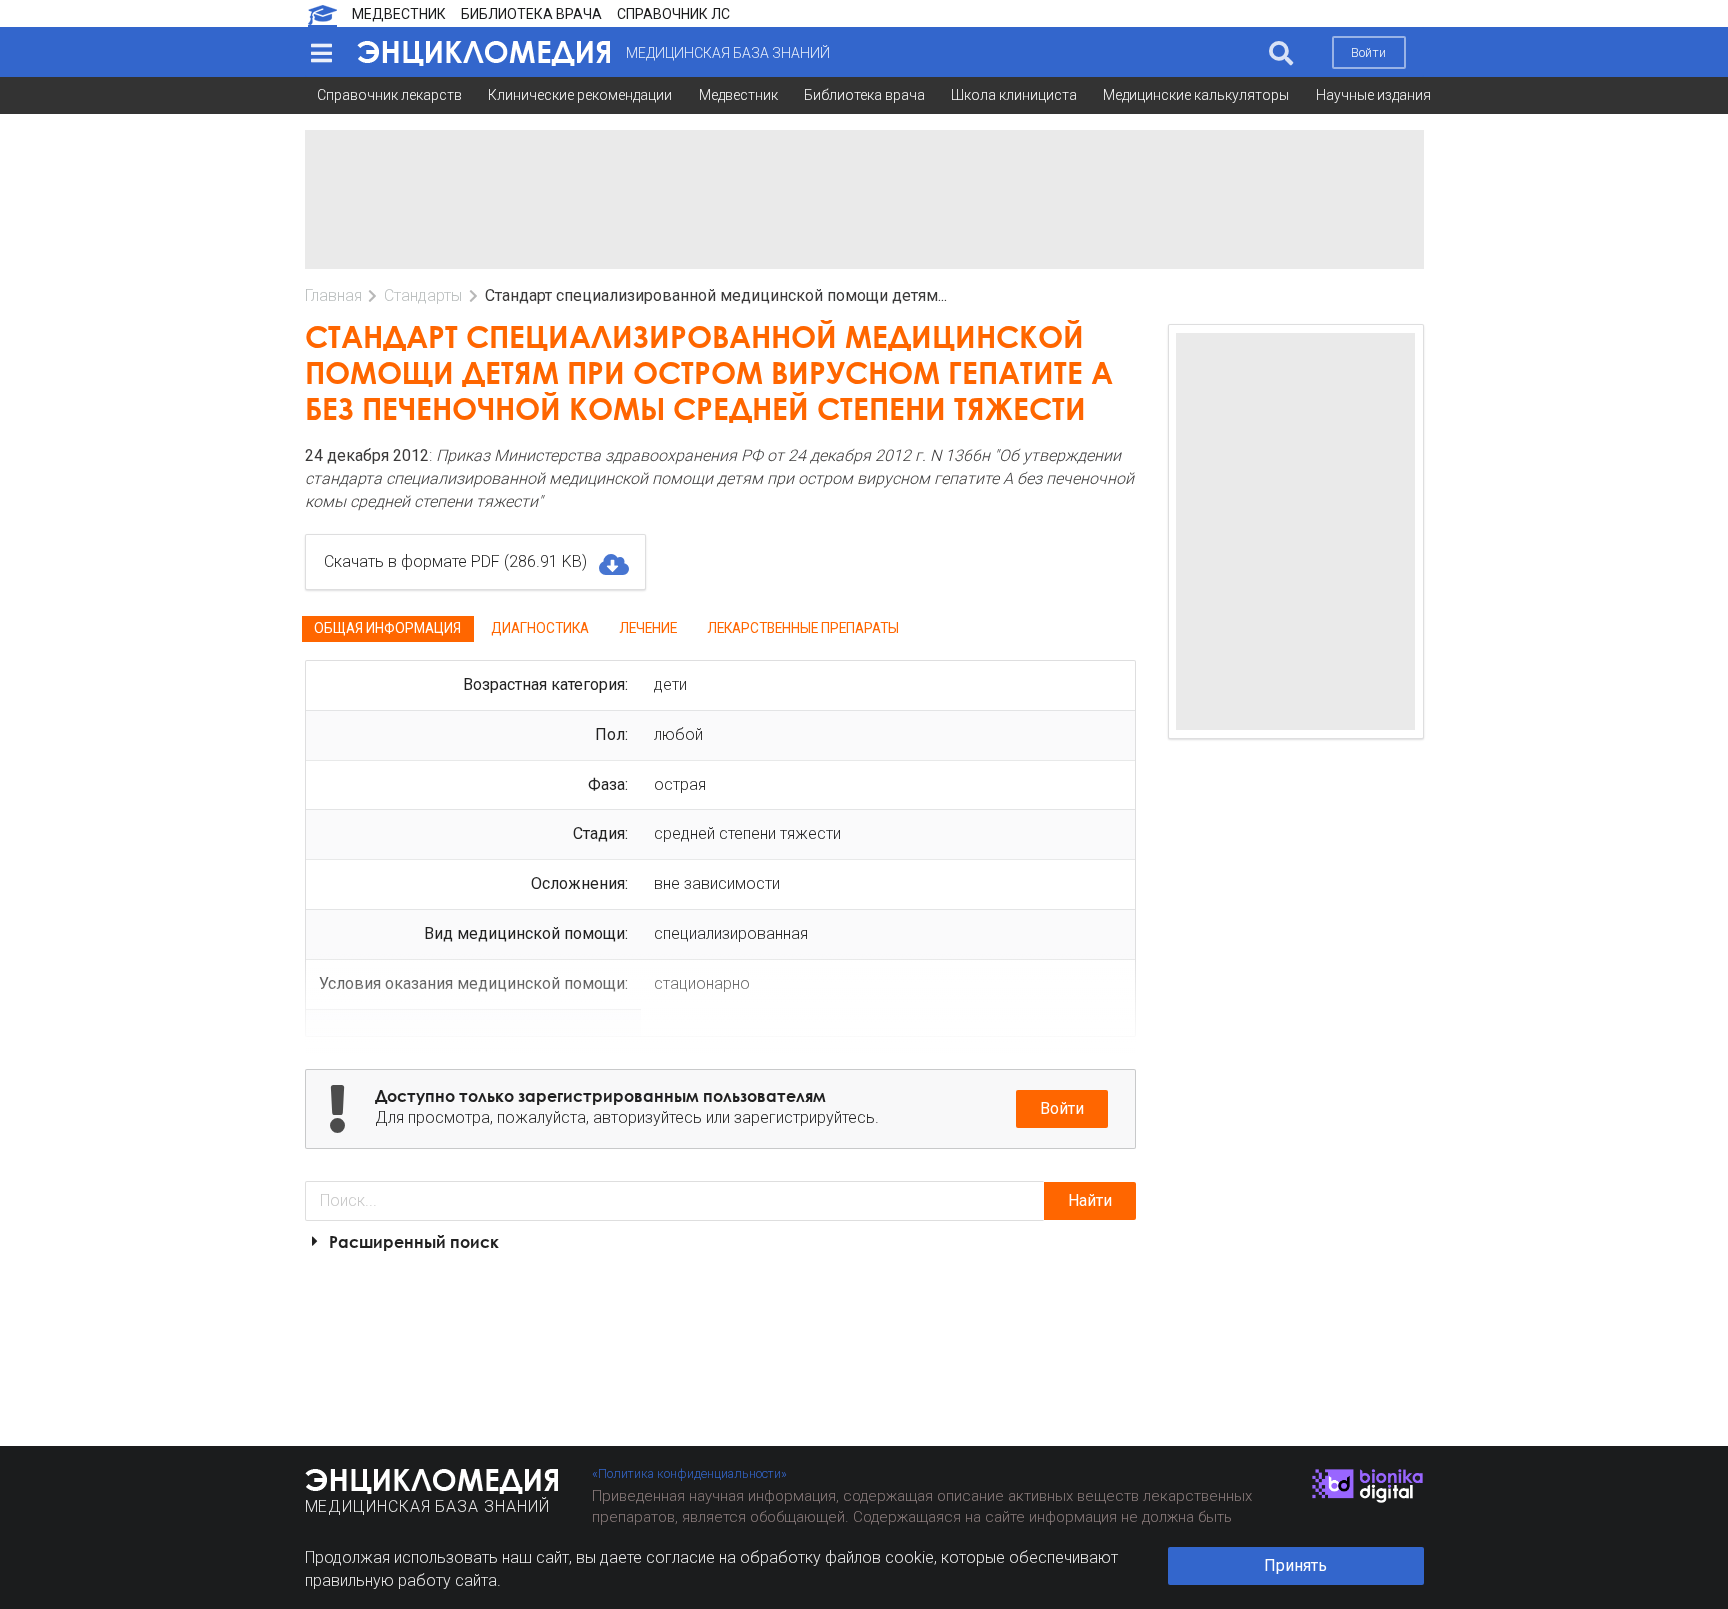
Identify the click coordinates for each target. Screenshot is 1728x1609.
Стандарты (423, 295)
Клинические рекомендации (580, 95)
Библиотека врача (864, 95)
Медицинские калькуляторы (1196, 95)
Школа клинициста (1014, 95)
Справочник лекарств (389, 95)
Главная (333, 295)
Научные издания (1373, 95)
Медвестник (738, 95)
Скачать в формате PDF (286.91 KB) (455, 561)
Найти (1090, 1200)
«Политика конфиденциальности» (689, 1473)
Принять (1295, 1565)
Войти (1368, 52)
